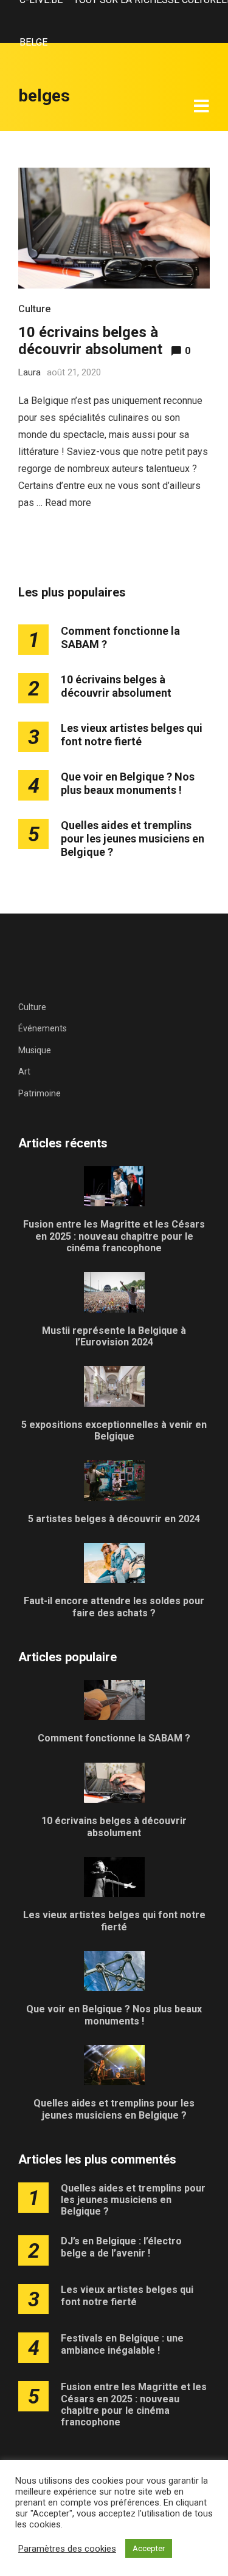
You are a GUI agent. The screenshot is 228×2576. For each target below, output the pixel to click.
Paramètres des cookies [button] (67, 2549)
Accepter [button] (149, 2548)
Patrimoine (40, 1093)
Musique (35, 1050)
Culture (34, 309)
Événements (43, 1028)
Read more (68, 503)
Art (24, 1071)
